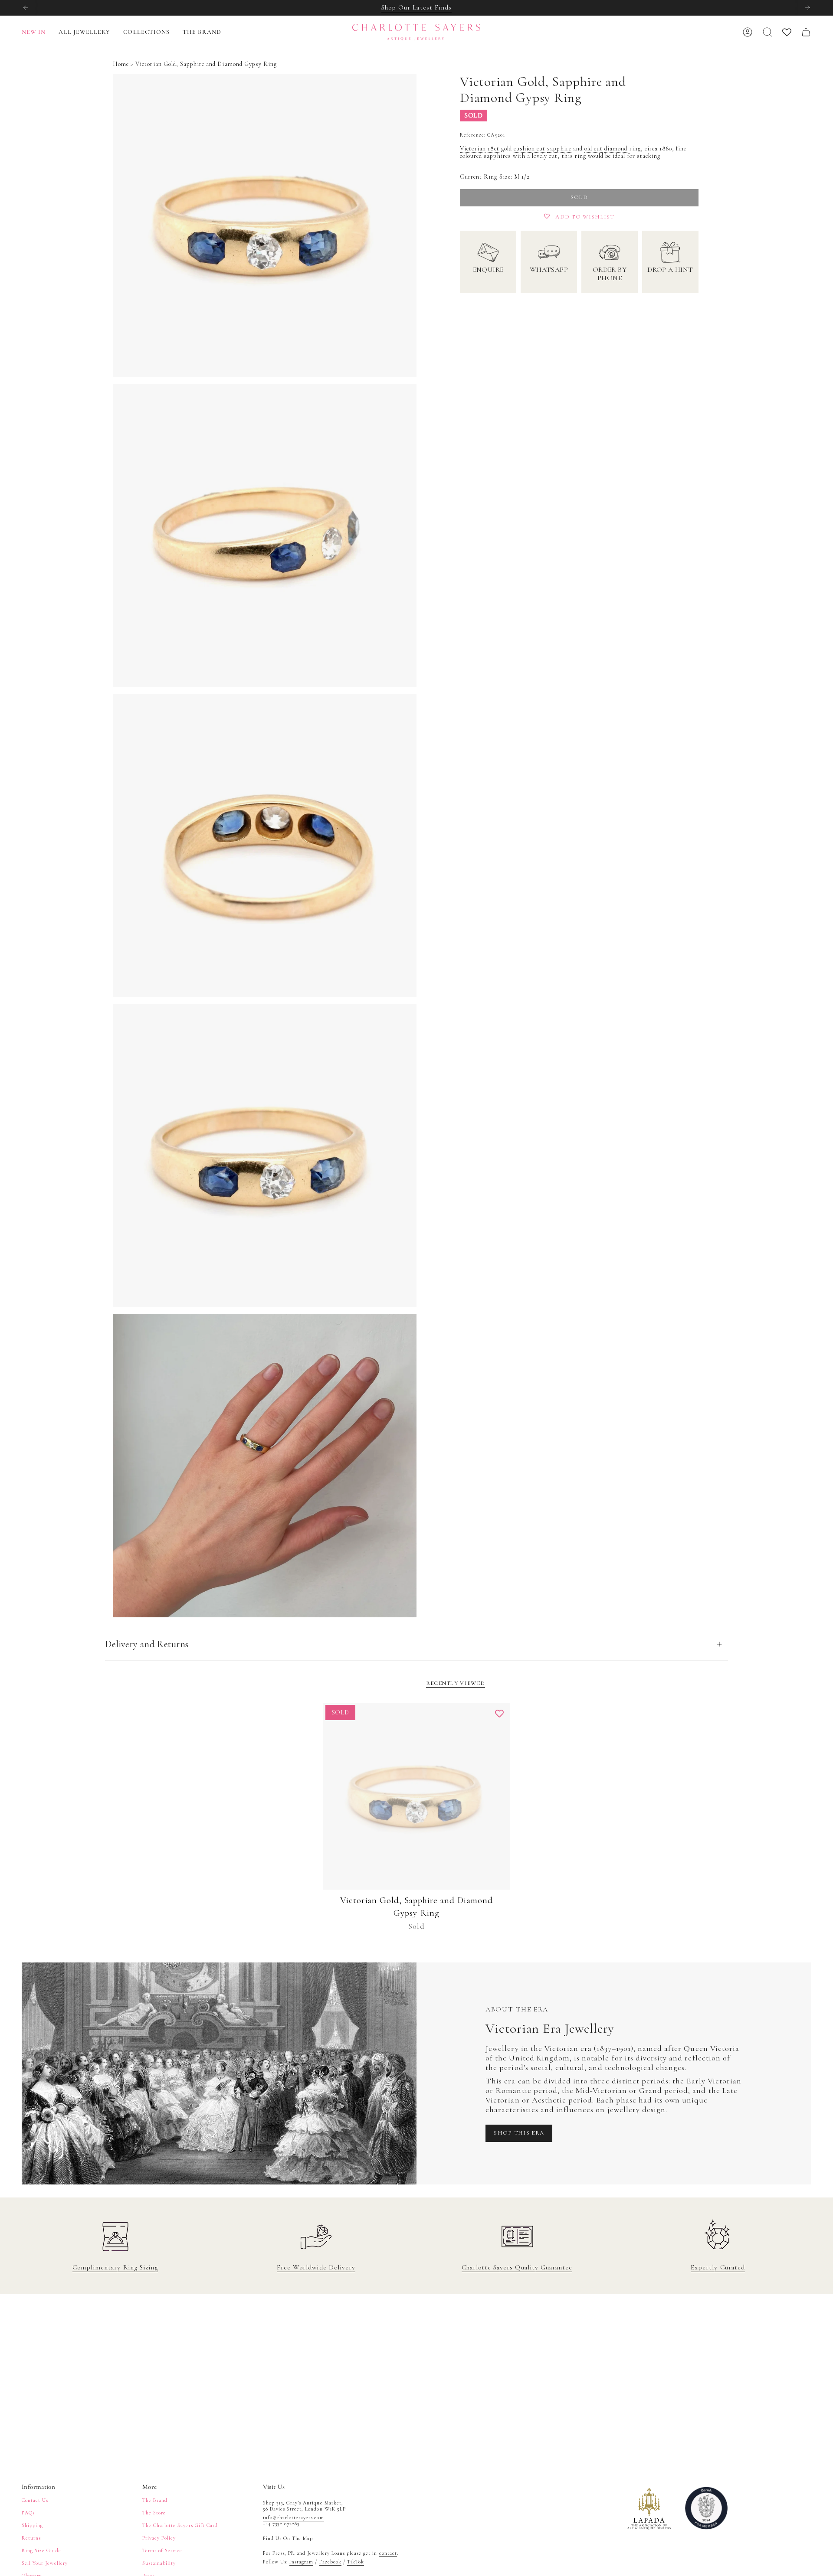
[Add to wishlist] (499, 1714)
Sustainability (159, 2563)
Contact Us (35, 2500)
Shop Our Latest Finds (416, 7)
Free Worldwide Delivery (316, 2267)
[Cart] (806, 32)
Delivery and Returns (147, 1644)
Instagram (301, 2562)
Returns (31, 2538)
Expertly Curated (718, 2267)
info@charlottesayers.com (294, 2517)
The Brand (155, 2500)
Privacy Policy (159, 2538)
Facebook (330, 2562)
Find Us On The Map (288, 2538)
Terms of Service (162, 2550)
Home (121, 64)
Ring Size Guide (41, 2550)
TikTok (356, 2562)
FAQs (28, 2513)
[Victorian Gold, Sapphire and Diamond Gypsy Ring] (417, 1796)
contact (388, 2553)
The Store (154, 2513)
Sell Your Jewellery (45, 2563)
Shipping (32, 2525)
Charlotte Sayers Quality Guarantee (517, 2267)
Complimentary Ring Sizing (115, 2267)
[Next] (807, 8)
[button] (84, 32)
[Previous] (26, 8)
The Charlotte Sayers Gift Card (180, 2525)
